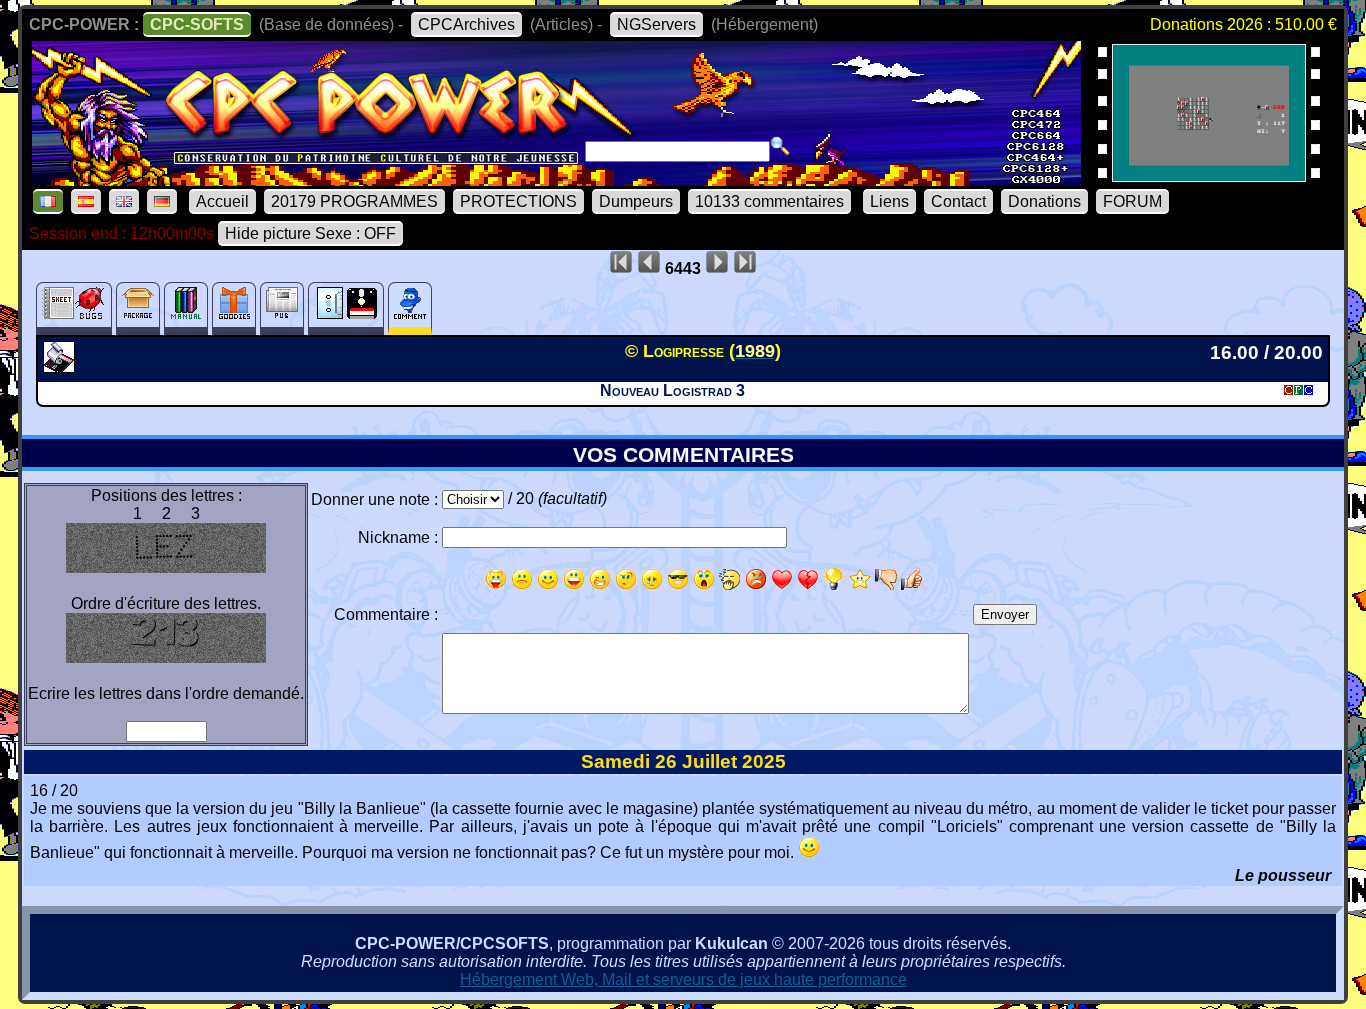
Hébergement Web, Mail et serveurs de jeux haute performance (683, 979)
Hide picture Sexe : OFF (310, 233)
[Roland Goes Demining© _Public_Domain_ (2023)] (1209, 175)
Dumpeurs (636, 201)
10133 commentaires (769, 201)
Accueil (222, 201)
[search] (780, 146)
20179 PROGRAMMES (354, 201)
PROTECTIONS (518, 201)
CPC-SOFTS (197, 24)
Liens (889, 201)
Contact (958, 201)
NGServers (656, 24)
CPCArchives (466, 24)
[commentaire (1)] (410, 308)
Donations (1044, 201)
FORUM (1132, 201)
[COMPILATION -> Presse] (61, 367)
